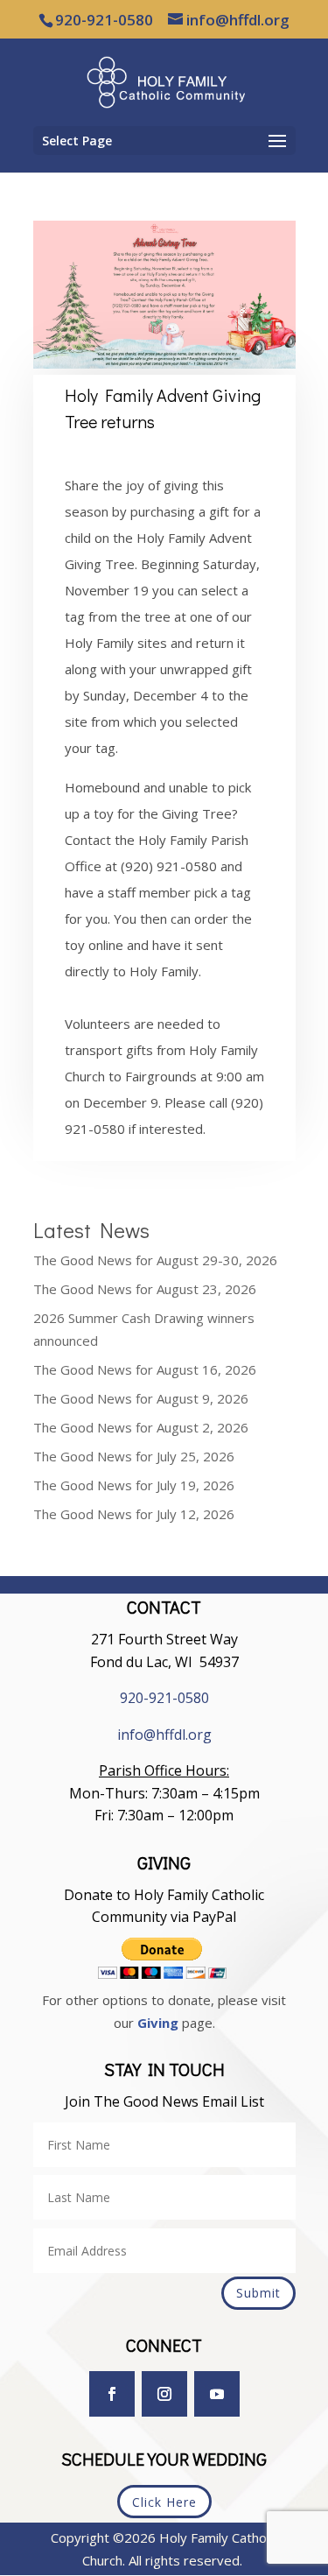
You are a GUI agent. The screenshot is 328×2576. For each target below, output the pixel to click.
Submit (258, 2293)
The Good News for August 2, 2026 (141, 1427)
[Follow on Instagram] (164, 2394)
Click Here (164, 2502)
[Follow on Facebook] (112, 2394)
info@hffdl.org (164, 1735)
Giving (158, 2023)
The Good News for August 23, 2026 (145, 1289)
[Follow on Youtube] (217, 2394)
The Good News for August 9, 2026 (141, 1398)
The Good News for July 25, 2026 (134, 1456)
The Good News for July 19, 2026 (134, 1485)
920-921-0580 (164, 1698)
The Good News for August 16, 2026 (145, 1369)
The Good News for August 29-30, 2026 (155, 1260)
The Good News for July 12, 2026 (134, 1514)
